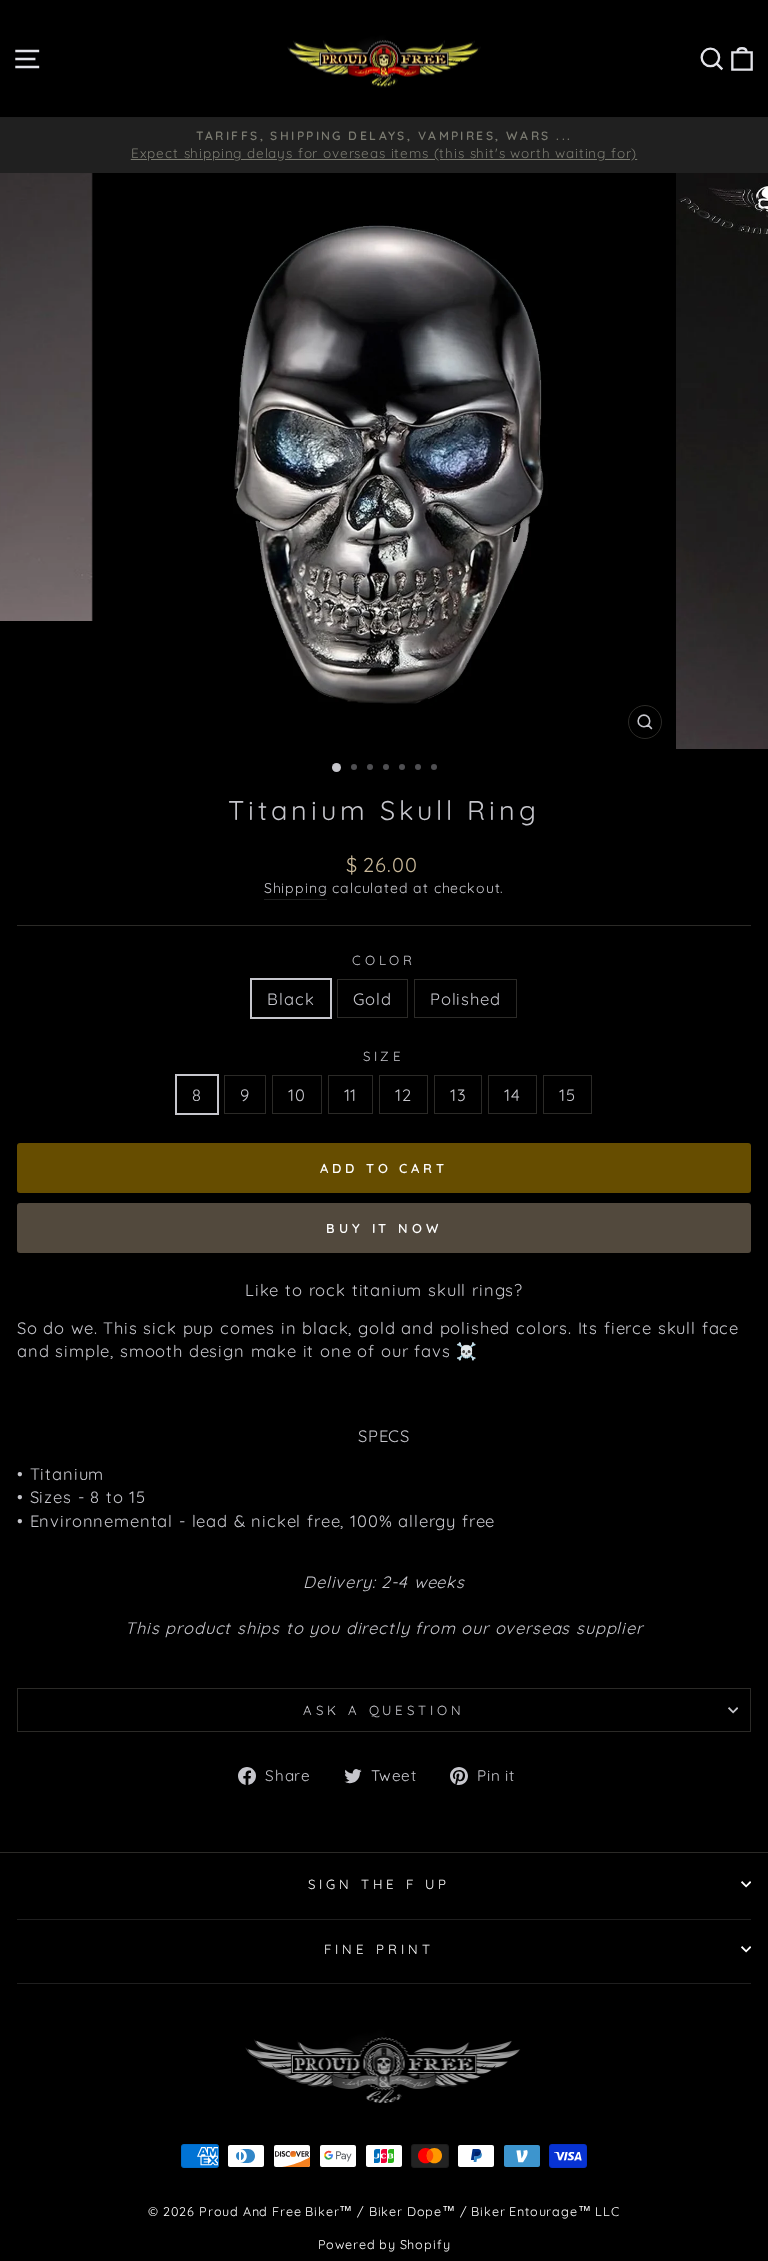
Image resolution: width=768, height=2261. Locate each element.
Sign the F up (379, 1884)
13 (458, 1094)
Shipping (296, 888)
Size (384, 1056)
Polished (465, 998)
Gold (372, 998)
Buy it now (384, 1228)
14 (512, 1094)
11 (351, 1094)
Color (384, 960)
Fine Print (379, 1949)
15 (567, 1094)
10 (297, 1094)
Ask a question (384, 1710)
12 (403, 1094)
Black (290, 998)
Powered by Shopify (384, 2244)
